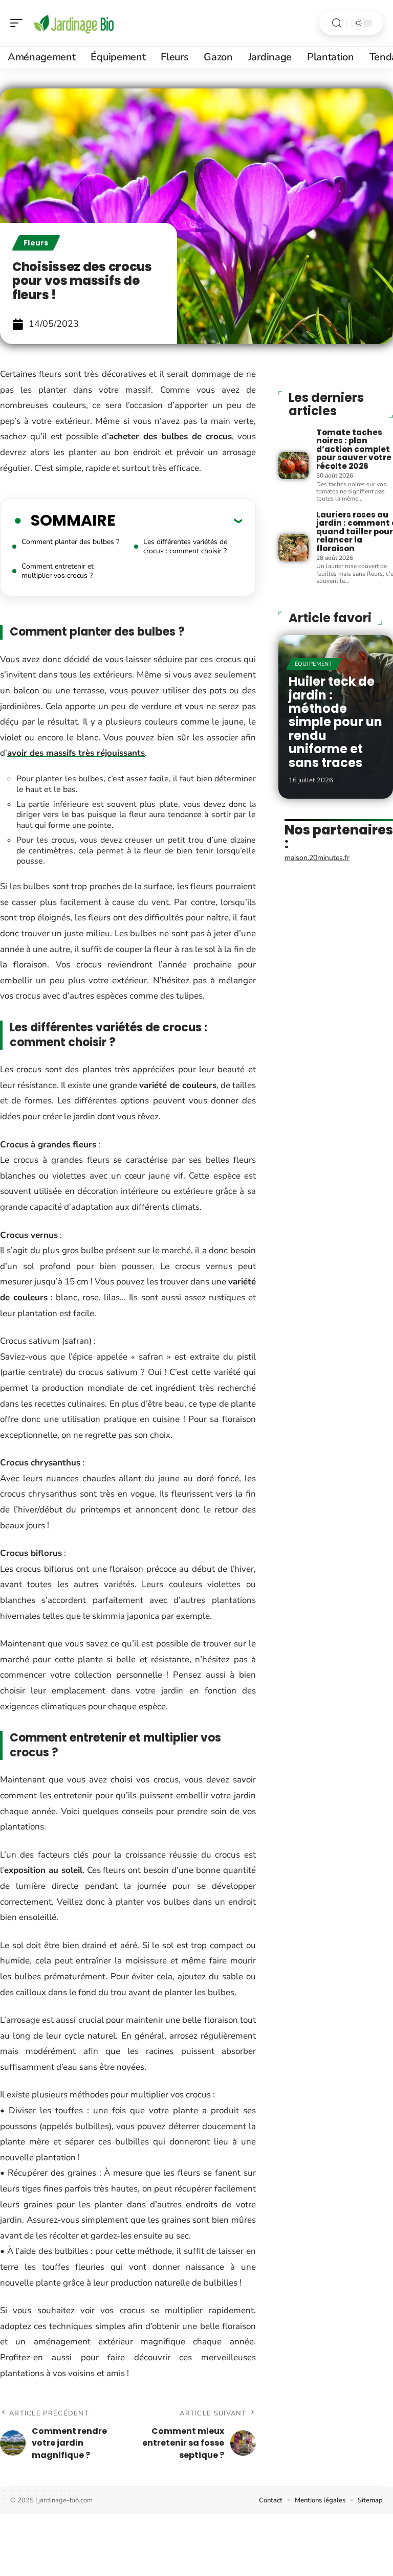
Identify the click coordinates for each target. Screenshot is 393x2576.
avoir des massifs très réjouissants (76, 753)
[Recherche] (337, 23)
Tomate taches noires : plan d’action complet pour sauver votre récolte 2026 (354, 449)
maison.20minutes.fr (317, 858)
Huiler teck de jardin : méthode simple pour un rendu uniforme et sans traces (335, 722)
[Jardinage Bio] (74, 23)
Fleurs (36, 243)
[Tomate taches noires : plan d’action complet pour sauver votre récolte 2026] (293, 466)
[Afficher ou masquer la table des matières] (179, 521)
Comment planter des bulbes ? (70, 542)
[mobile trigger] (19, 23)
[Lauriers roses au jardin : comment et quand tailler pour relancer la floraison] (293, 548)
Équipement (314, 664)
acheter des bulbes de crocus (170, 436)
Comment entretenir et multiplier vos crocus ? (58, 571)
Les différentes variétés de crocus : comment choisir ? (185, 546)
